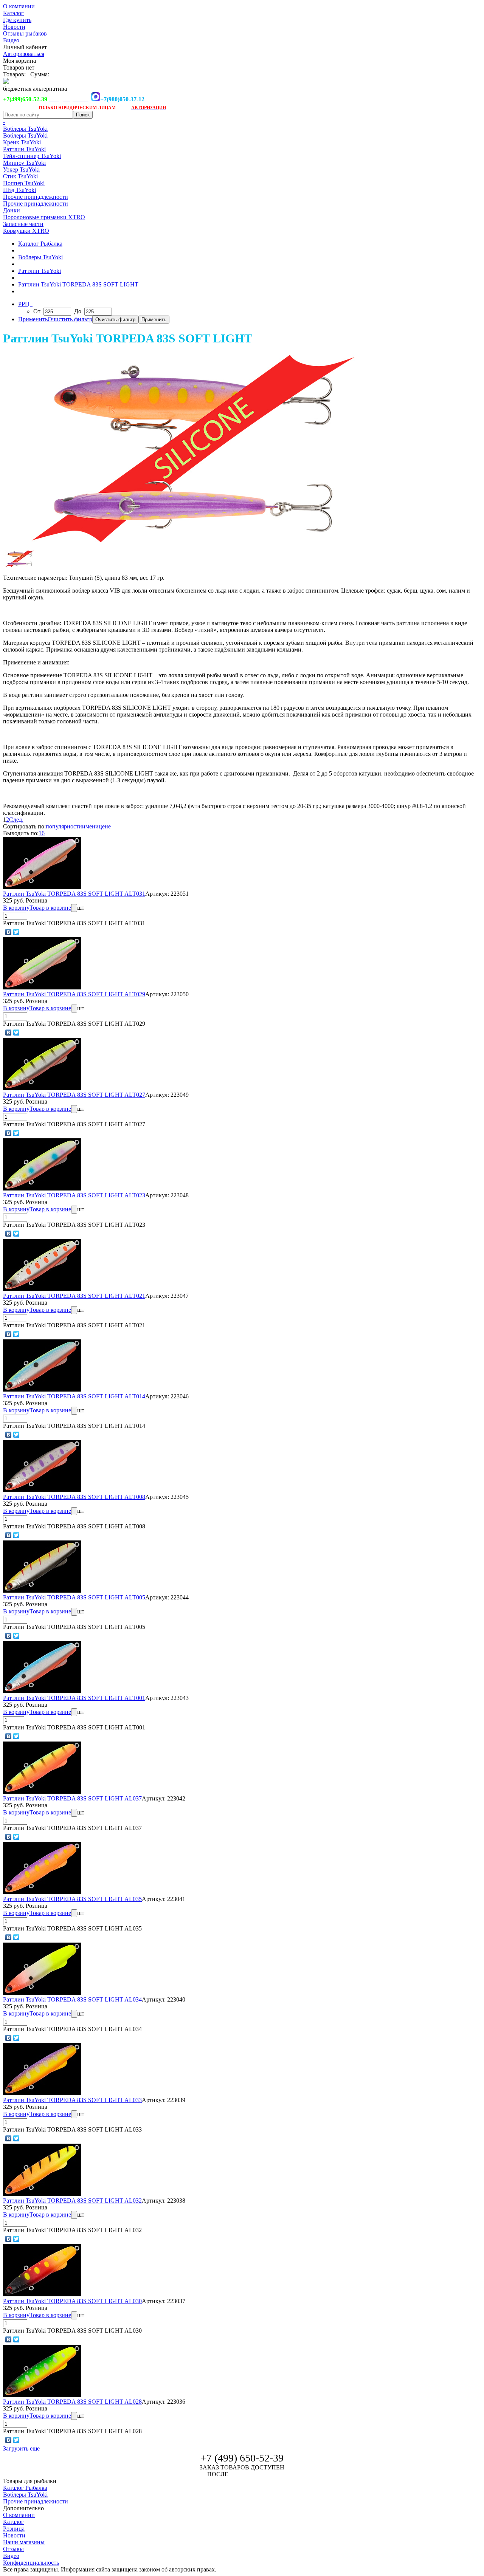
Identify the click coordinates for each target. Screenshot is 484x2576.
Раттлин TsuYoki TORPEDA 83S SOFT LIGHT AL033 (72, 2100)
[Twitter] (16, 932)
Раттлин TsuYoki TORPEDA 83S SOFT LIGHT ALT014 (74, 1396)
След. (16, 820)
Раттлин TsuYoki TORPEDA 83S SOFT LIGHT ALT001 (74, 1698)
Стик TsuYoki (20, 176)
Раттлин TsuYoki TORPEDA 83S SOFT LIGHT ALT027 (74, 1095)
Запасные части (23, 224)
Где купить (17, 20)
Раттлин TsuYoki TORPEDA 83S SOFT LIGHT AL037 (72, 1798)
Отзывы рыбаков (25, 33)
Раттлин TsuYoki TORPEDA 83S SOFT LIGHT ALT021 (74, 1296)
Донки (12, 210)
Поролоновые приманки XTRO (44, 217)
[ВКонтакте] (9, 932)
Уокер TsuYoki (21, 170)
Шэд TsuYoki (19, 190)
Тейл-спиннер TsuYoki (32, 156)
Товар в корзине (50, 908)
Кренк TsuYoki (22, 142)
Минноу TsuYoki (24, 163)
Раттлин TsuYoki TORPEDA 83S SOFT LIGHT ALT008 (74, 1497)
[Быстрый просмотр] (42, 887)
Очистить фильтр (70, 319)
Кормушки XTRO (26, 231)
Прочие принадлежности (36, 197)
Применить (33, 319)
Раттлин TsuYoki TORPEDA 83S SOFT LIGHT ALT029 (74, 994)
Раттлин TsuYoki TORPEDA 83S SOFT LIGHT (78, 284)
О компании (19, 6)
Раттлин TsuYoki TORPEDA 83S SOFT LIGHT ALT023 (74, 1195)
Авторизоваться (24, 54)
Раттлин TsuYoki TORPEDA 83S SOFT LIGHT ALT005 (74, 1597)
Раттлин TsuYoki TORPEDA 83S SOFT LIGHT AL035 (72, 1899)
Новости (14, 27)
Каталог (13, 13)
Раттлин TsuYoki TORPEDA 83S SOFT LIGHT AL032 (72, 2201)
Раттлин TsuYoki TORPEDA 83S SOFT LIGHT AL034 (72, 1999)
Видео (11, 40)
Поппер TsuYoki (24, 183)
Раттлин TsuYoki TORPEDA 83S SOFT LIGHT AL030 (72, 2301)
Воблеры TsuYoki (25, 129)
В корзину (16, 908)
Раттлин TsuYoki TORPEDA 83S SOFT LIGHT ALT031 (74, 894)
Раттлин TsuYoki (24, 149)
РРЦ (25, 304)
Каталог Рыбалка (40, 244)
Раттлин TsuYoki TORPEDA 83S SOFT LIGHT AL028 (72, 2402)
